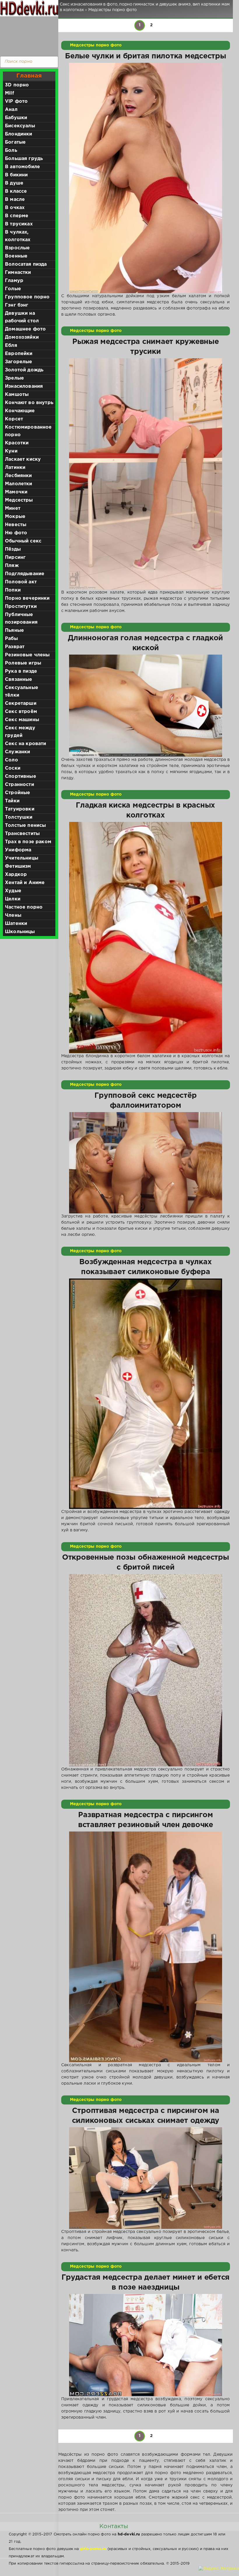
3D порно (17, 85)
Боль (11, 151)
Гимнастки (18, 273)
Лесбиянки (19, 476)
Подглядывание (25, 574)
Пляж (12, 566)
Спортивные (21, 776)
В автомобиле (22, 167)
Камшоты (17, 395)
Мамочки (16, 492)
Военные (16, 256)
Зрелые (14, 378)
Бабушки (16, 118)
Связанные (19, 680)
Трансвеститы (22, 834)
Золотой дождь (24, 370)
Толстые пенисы (25, 826)
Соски (13, 768)
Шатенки (16, 924)
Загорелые (19, 362)
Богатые (15, 142)
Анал (11, 110)
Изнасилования (24, 386)
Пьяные (14, 630)
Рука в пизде (21, 671)
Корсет (14, 419)
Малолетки (19, 484)
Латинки (15, 468)
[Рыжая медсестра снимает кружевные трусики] (146, 474)
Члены (13, 915)
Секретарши (21, 703)
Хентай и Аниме (25, 883)
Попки (13, 590)
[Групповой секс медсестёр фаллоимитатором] (146, 1163)
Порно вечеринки (27, 598)
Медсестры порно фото (96, 45)
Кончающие (20, 411)
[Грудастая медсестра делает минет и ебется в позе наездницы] (146, 2345)
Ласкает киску (23, 459)
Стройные (17, 793)
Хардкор (16, 875)
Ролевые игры (23, 663)
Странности (20, 785)
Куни (11, 451)
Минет (13, 508)
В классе (16, 191)
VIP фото (16, 101)
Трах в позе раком (28, 842)
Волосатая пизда (26, 264)
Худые (13, 891)
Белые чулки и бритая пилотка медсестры (145, 56)
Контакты (114, 2526)
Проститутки (21, 607)
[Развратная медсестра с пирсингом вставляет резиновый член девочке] (146, 1947)
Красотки (17, 443)
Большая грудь (24, 159)
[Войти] (28, 35)
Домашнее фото (25, 329)
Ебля (11, 346)
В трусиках (19, 224)
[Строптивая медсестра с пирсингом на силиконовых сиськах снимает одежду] (146, 2178)
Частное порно (24, 907)
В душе (14, 183)
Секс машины (22, 720)
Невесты (16, 525)
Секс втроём (21, 712)
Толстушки (19, 817)
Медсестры (19, 500)
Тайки (12, 801)
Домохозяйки (22, 337)
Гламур (14, 281)
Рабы (11, 639)
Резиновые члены (27, 655)
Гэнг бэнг (17, 305)
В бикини (16, 175)
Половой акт (21, 582)
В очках (15, 208)
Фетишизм (18, 866)
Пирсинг (15, 558)
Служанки (17, 752)
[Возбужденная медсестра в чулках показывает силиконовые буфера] (146, 1394)
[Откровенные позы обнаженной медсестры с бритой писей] (146, 1670)
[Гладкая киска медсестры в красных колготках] (146, 937)
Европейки (19, 354)
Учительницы (22, 858)
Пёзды (13, 549)
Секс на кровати (26, 744)
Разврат (15, 647)
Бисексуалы (20, 126)
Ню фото (16, 533)
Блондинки (19, 134)
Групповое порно (27, 297)
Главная (29, 76)
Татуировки (20, 809)
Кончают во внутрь (29, 403)
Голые (13, 289)
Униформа (18, 850)
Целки (13, 899)
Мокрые (15, 517)
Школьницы (20, 932)
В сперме (17, 216)
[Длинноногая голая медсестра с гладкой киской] (146, 706)
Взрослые (17, 248)
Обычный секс (23, 541)
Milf (9, 93)
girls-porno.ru (93, 2549)
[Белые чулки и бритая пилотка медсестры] (146, 178)
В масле (15, 200)
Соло (12, 760)
